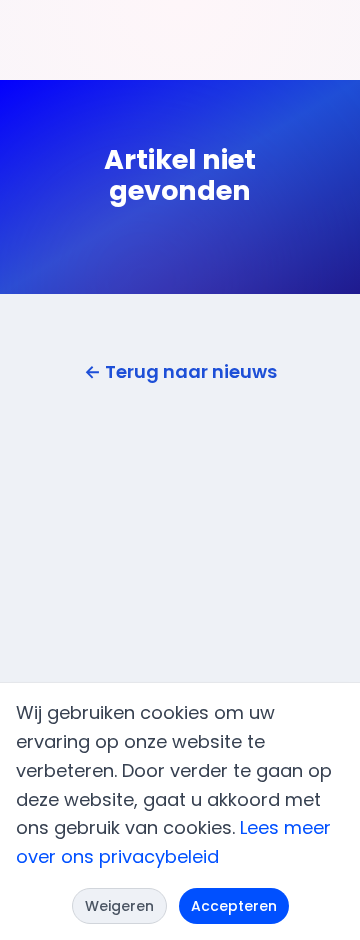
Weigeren (119, 906)
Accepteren (234, 906)
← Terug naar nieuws (180, 371)
